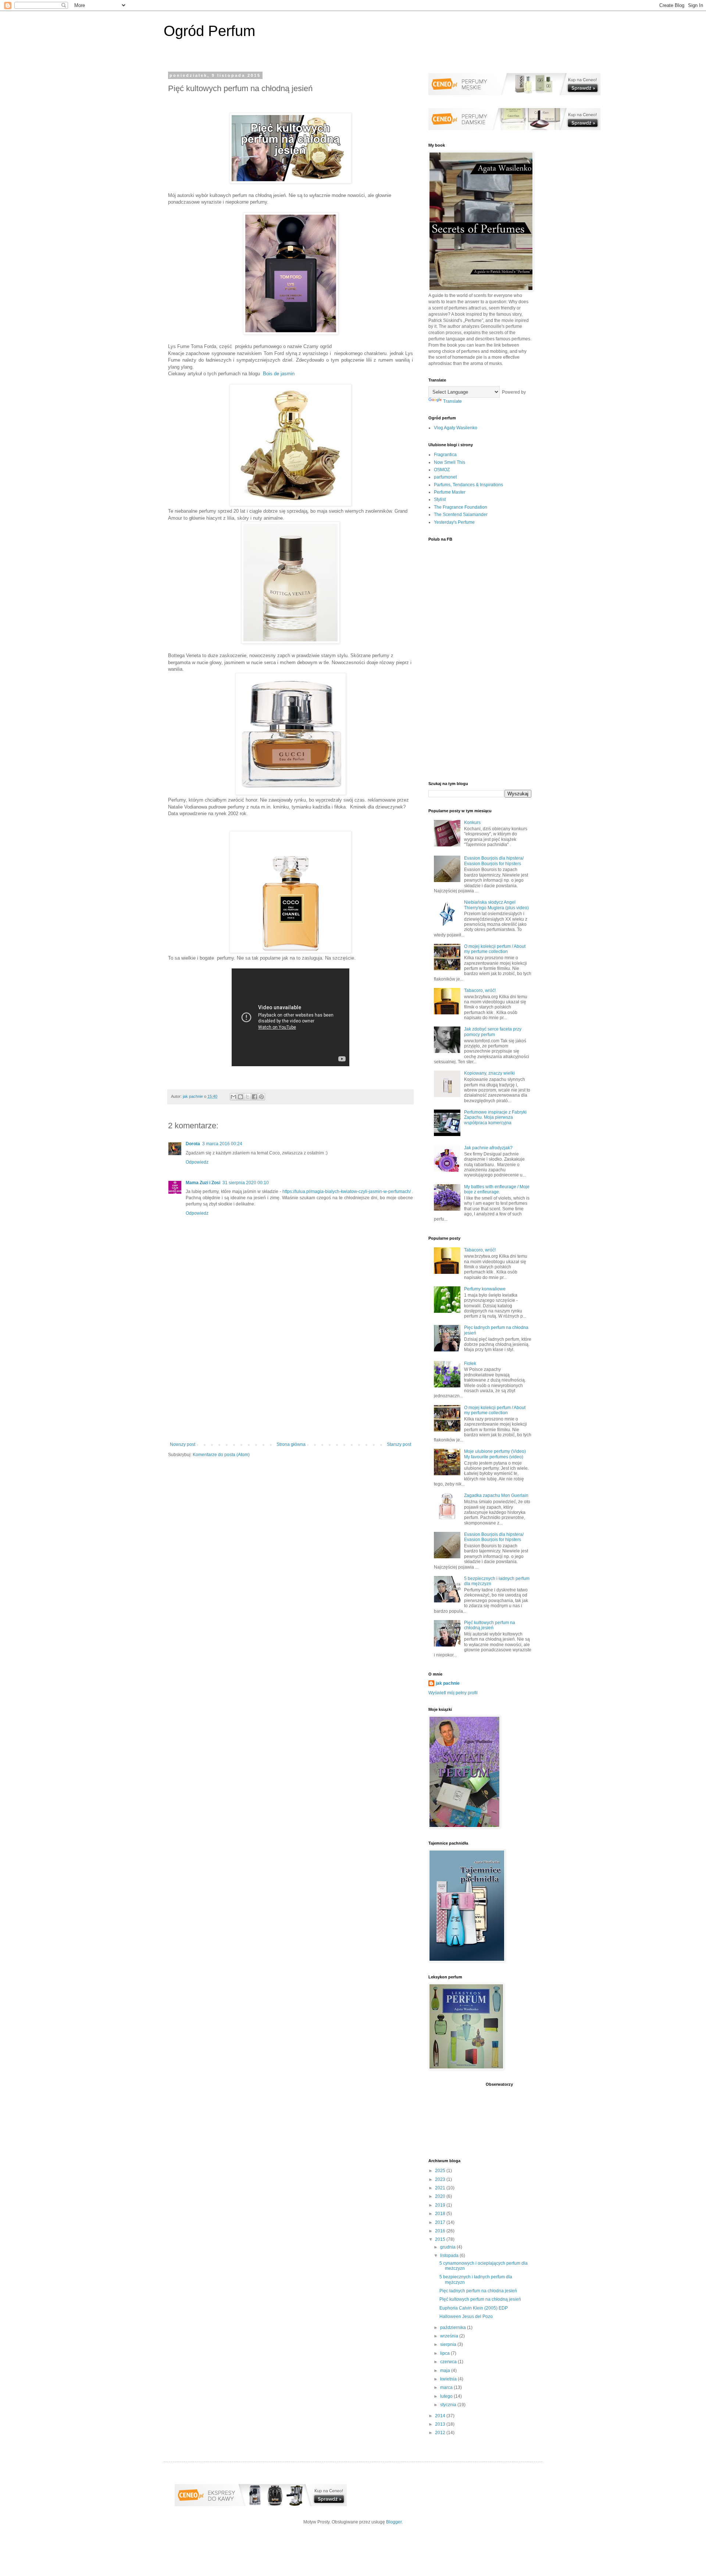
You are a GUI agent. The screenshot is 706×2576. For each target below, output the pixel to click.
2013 (441, 2424)
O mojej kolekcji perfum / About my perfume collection (495, 949)
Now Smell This (450, 462)
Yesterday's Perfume (454, 522)
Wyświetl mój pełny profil (453, 1693)
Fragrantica (445, 455)
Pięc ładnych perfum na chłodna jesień (478, 2291)
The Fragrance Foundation (461, 507)
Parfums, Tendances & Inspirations (468, 485)
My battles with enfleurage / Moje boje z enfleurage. (497, 1189)
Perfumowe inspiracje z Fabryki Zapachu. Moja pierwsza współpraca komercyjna (495, 1117)
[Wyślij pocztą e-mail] (233, 1097)
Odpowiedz (197, 1162)
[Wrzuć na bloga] (240, 1097)
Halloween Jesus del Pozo (466, 2317)
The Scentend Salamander (461, 515)
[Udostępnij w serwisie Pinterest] (261, 1097)
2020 (441, 2196)
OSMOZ (442, 470)
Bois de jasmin (279, 374)
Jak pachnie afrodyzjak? (488, 1148)
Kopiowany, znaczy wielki (489, 1073)
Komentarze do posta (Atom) (221, 1455)
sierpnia (449, 2344)
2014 (441, 2416)
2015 (441, 2239)
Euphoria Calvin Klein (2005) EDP (474, 2308)
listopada (450, 2256)
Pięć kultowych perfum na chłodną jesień (490, 1625)
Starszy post (399, 1444)
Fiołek (470, 1364)
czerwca (449, 2362)
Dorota (193, 1144)
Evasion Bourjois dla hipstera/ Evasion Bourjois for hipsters (494, 861)
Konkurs (472, 823)
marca (447, 2387)
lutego (447, 2396)
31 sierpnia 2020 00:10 (246, 1183)
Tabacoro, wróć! (480, 990)
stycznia (449, 2405)
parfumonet (445, 477)
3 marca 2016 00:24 (222, 1144)
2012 (441, 2433)
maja (446, 2371)
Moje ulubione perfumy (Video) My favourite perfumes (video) (495, 1454)
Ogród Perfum (209, 31)
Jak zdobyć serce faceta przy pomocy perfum (493, 1032)
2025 (441, 2171)
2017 (441, 2222)
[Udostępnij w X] (247, 1097)
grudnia (448, 2247)
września (450, 2336)
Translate (452, 401)
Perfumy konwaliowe (485, 1289)
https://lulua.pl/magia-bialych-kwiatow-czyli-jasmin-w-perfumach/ (347, 1192)
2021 (441, 2188)
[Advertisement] (290, 1381)
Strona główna (291, 1444)
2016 (441, 2231)
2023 (441, 2179)
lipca (445, 2353)
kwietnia (449, 2379)
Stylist (440, 499)
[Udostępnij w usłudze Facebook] (254, 1097)
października (454, 2328)
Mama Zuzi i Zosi (203, 1183)
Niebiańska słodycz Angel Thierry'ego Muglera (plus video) (496, 905)
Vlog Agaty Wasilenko (456, 428)
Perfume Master (450, 492)
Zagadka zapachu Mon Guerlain (496, 1495)
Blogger (394, 2522)
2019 (441, 2205)
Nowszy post (183, 1444)
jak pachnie (448, 1683)
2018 (441, 2214)
